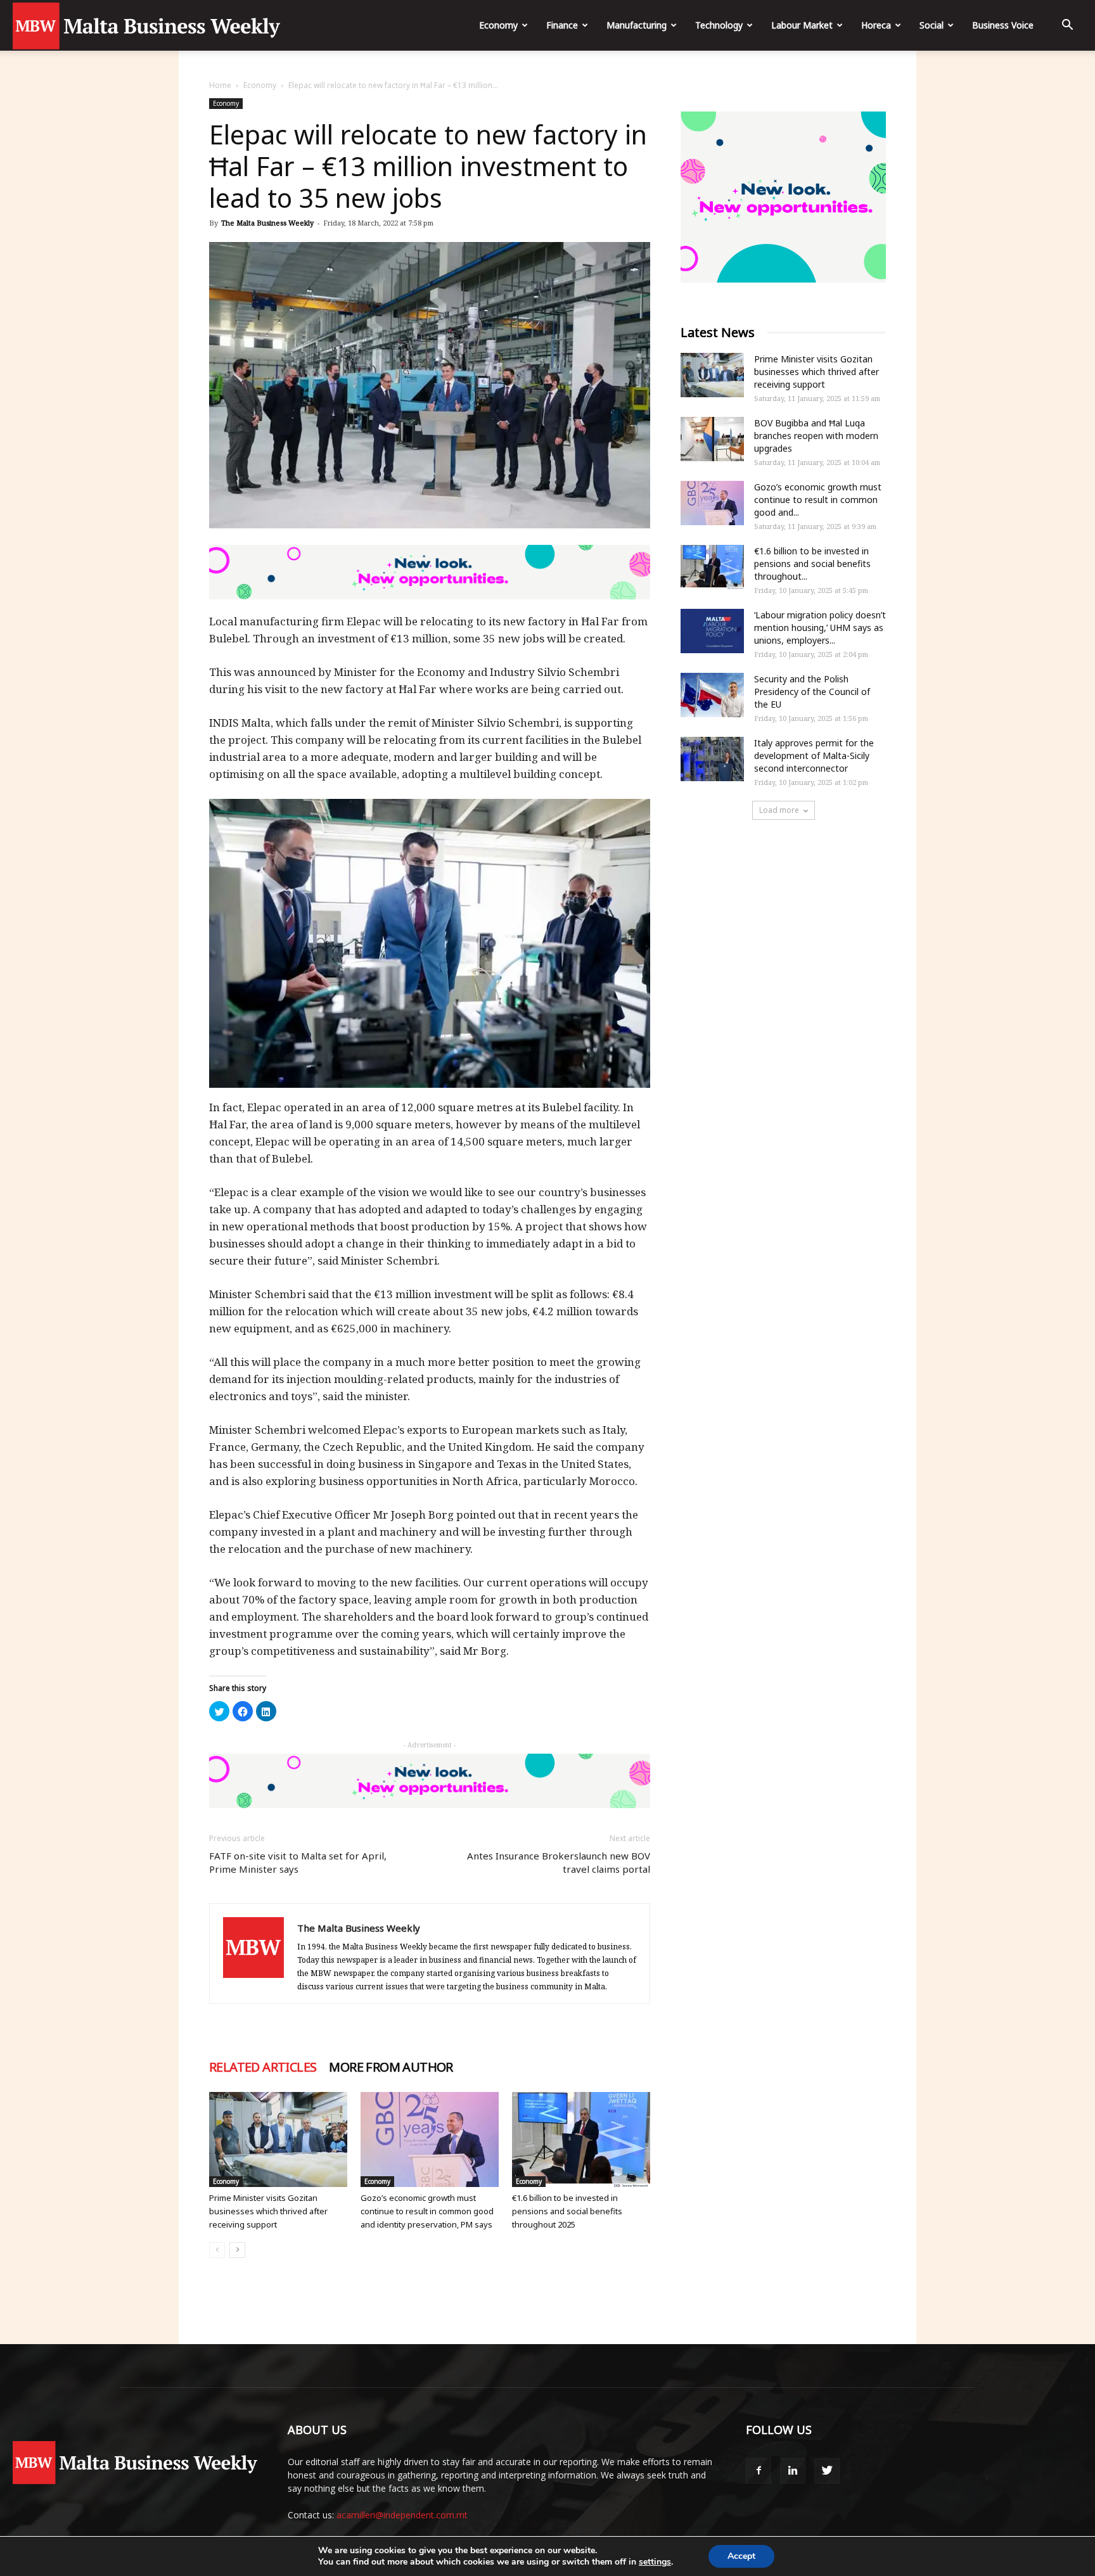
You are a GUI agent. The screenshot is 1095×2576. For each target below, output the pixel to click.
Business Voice (1003, 25)
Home (220, 85)
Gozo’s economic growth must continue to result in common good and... (818, 500)
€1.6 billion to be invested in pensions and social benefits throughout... (812, 564)
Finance (562, 25)
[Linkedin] (793, 2471)
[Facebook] (759, 2471)
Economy (498, 25)
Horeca (876, 25)
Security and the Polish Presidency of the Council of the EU (812, 692)
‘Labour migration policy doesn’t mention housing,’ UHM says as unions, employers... (820, 628)
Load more (779, 810)
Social (932, 25)
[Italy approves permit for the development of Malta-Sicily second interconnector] (712, 759)
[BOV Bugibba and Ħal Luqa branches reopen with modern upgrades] (712, 439)
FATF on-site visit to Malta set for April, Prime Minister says (298, 1862)
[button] (1067, 26)
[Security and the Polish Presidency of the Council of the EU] (712, 695)
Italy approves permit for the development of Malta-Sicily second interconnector (814, 756)
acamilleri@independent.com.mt (402, 2515)
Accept (741, 2556)
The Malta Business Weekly (267, 223)
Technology (719, 25)
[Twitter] (827, 2471)
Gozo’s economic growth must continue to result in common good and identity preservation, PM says (427, 2211)
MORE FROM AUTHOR (391, 2067)
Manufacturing (637, 25)
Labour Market (802, 25)
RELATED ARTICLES (263, 2067)
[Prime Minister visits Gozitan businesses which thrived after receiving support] (278, 2139)
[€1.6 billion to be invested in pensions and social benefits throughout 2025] (581, 2139)
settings (655, 2562)
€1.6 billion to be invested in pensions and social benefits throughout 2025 (567, 2211)
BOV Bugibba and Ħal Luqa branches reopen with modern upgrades (816, 436)
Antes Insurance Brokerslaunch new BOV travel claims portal (559, 1862)
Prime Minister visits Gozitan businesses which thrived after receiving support (268, 2211)
